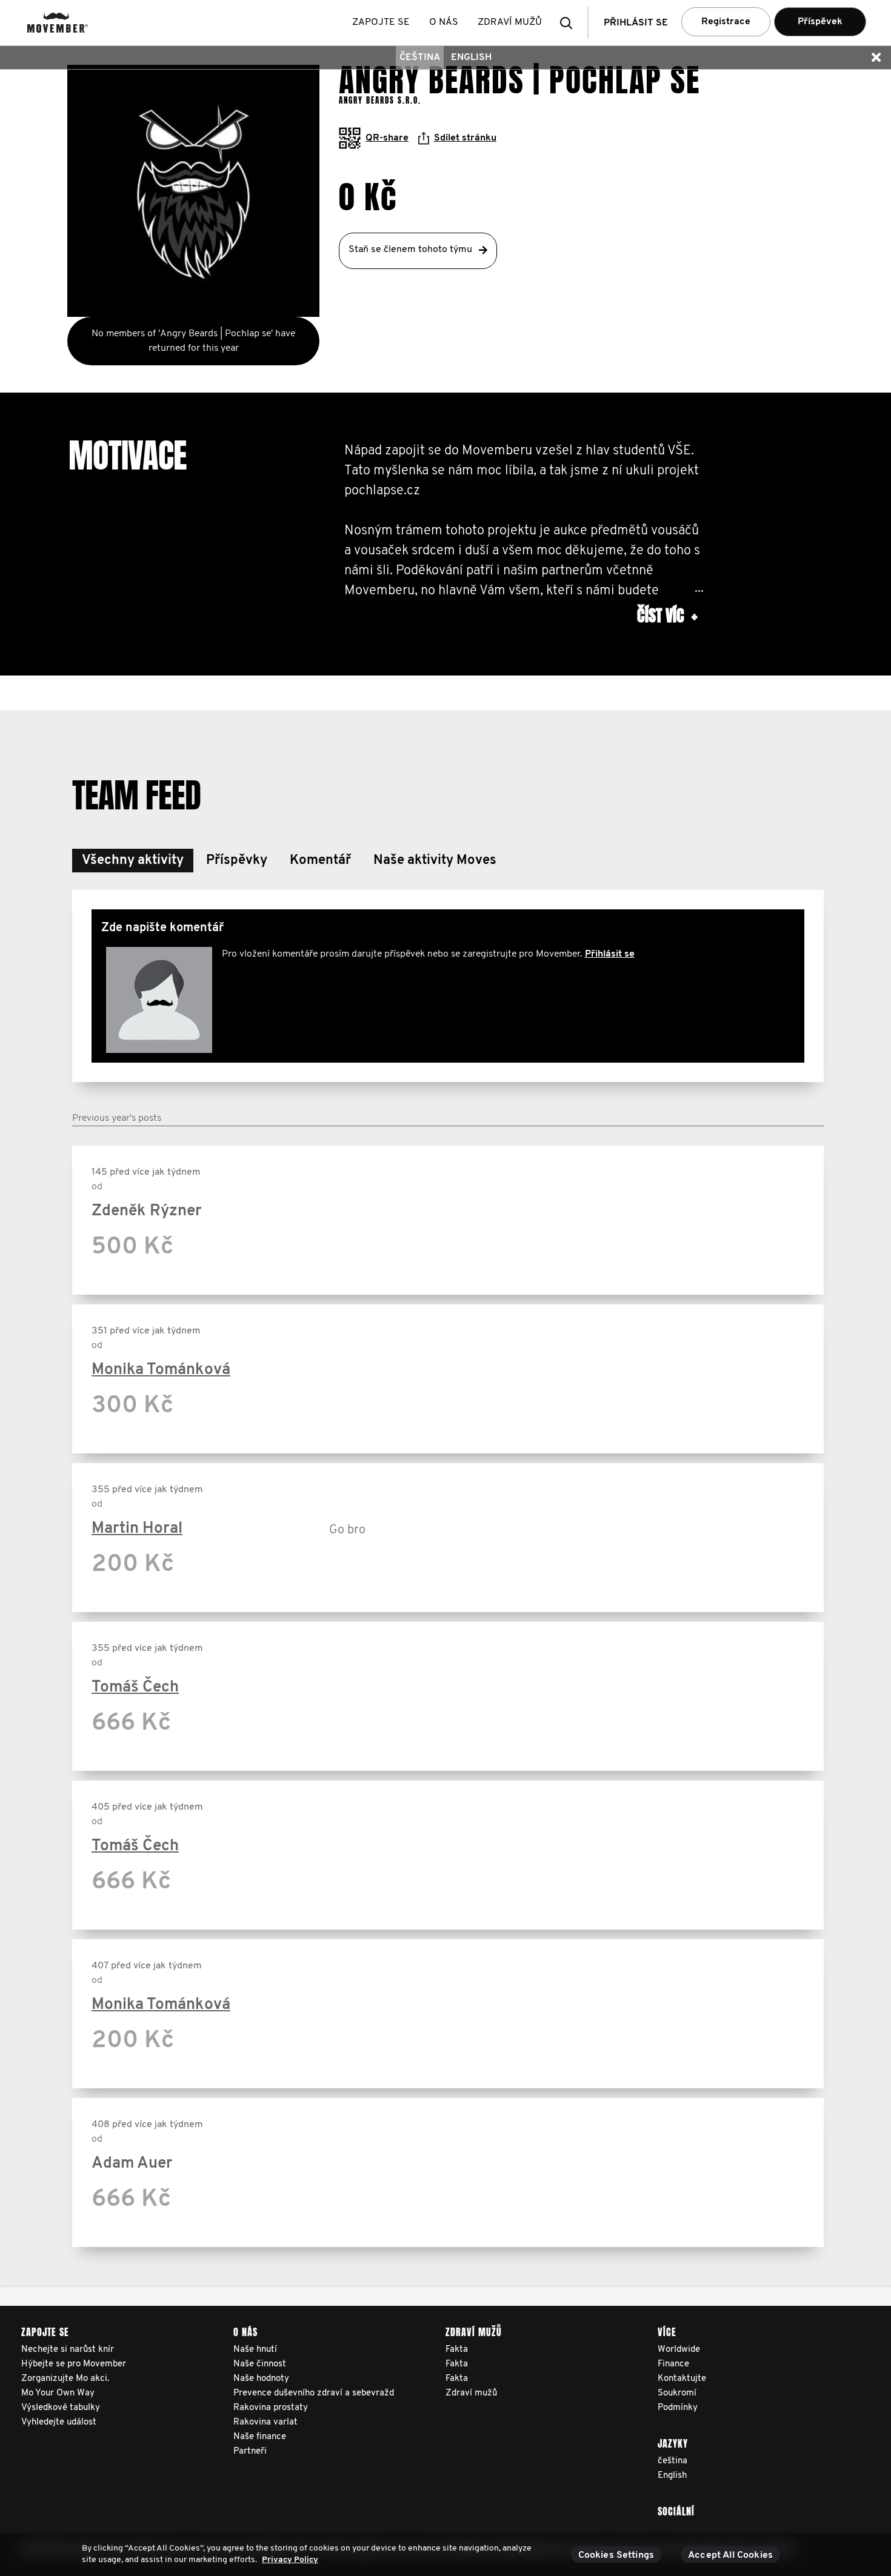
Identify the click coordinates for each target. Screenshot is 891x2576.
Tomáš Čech (135, 1688)
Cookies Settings (616, 2555)
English (471, 58)
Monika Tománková (161, 1370)
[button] (570, 23)
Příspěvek (820, 22)
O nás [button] (444, 22)
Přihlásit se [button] (636, 23)
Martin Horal (137, 1529)
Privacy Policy (290, 2560)
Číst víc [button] (667, 616)
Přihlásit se (610, 954)
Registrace (726, 22)
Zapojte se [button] (381, 22)
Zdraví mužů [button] (510, 22)
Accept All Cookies (730, 2555)
